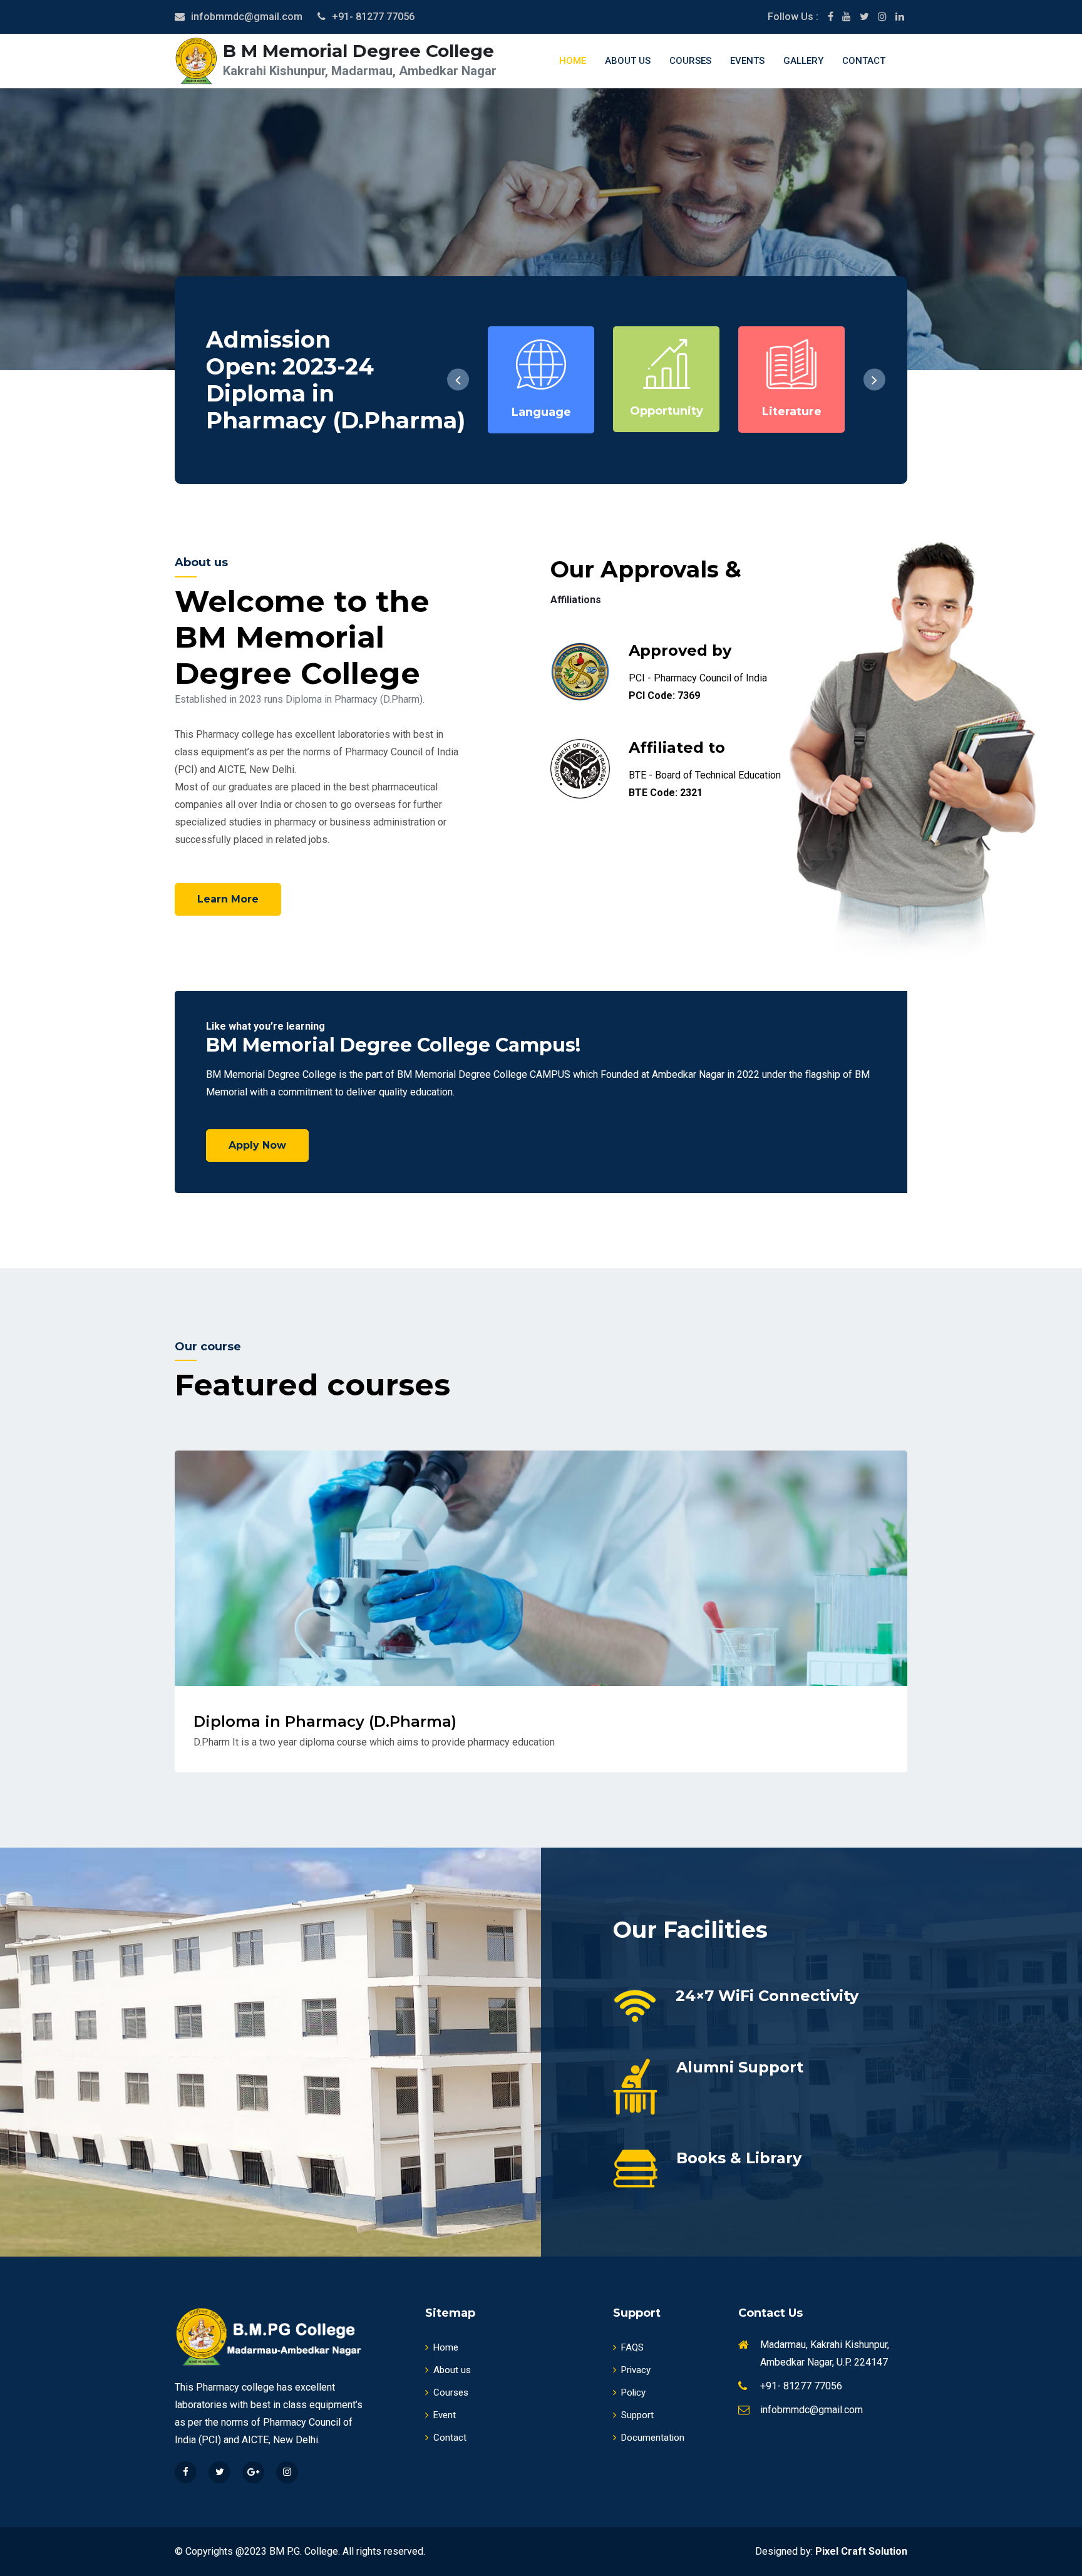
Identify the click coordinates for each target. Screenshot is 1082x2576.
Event (445, 2415)
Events (747, 61)
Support (637, 2415)
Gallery (803, 61)
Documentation (653, 2438)
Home (573, 61)
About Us (628, 61)
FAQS (632, 2347)
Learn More (228, 899)
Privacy (636, 2370)
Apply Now (257, 1145)
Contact (864, 61)
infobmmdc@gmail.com (247, 17)
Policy (633, 2392)
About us (452, 2370)
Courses (690, 61)
